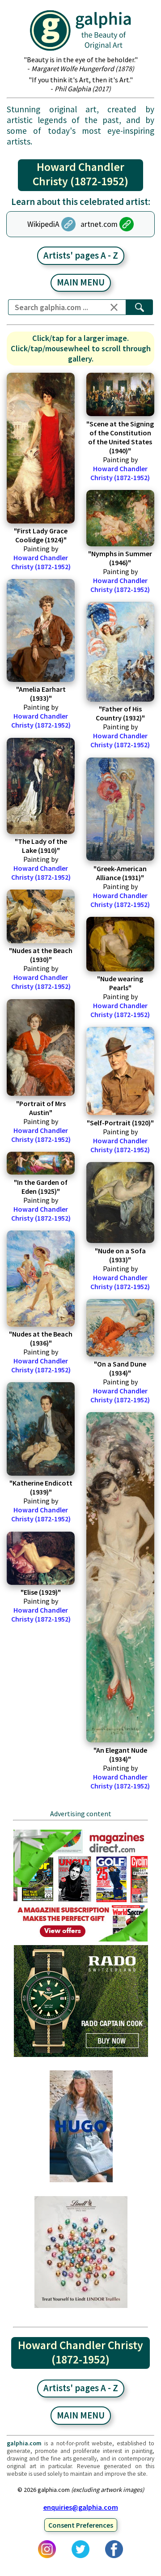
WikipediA (43, 224)
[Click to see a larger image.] (41, 448)
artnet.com (99, 224)
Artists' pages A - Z (81, 255)
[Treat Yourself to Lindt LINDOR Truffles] (81, 2307)
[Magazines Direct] (81, 1941)
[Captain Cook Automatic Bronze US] (81, 2056)
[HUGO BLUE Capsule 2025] (81, 2181)
